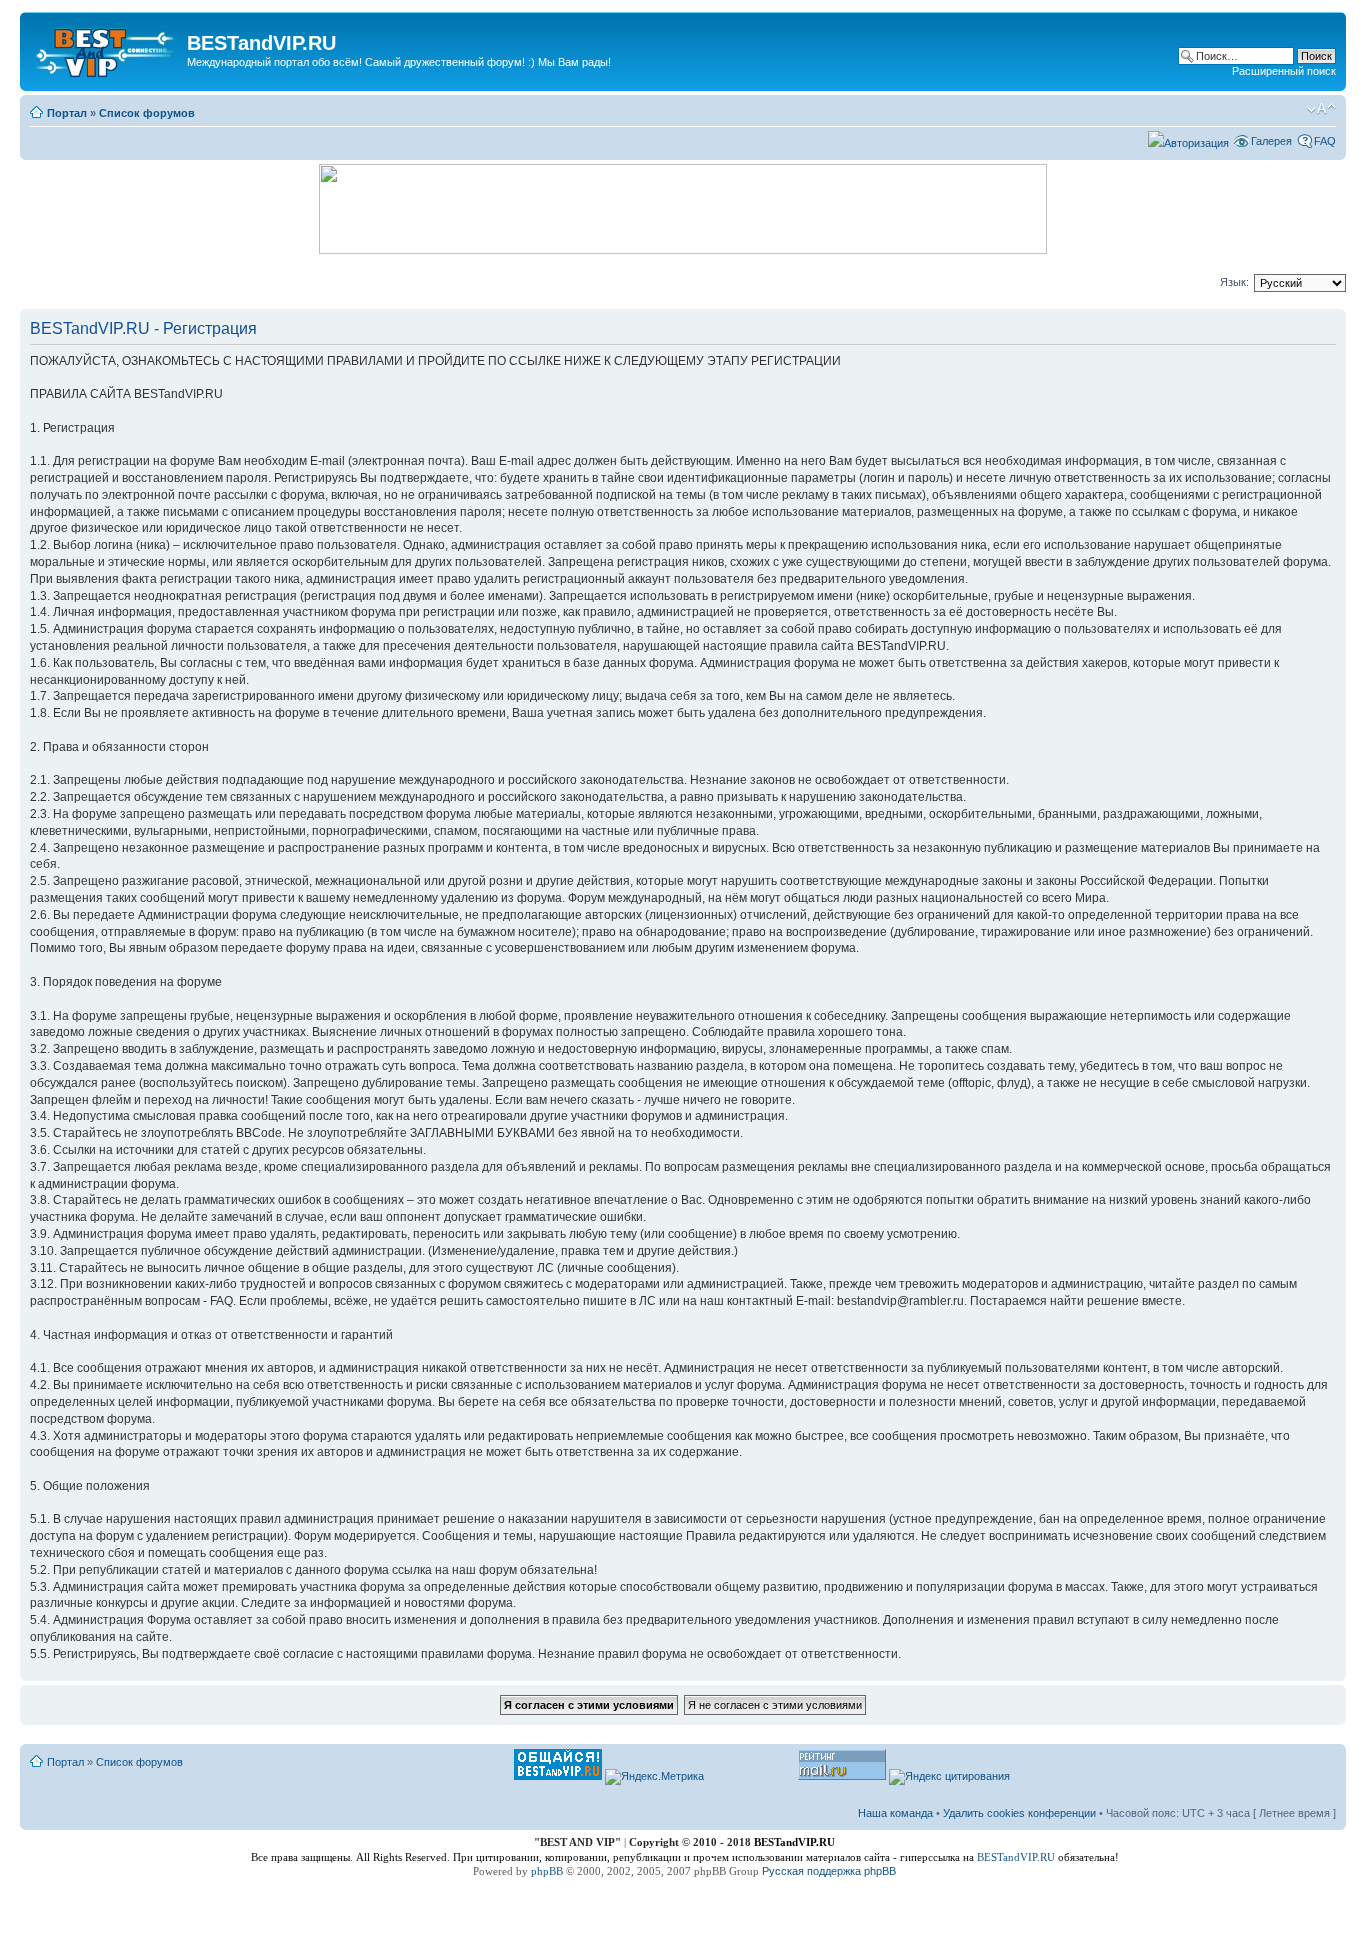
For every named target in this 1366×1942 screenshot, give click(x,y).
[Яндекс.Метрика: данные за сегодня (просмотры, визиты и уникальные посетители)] (654, 1777)
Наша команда (895, 1813)
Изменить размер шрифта (1321, 109)
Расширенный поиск (1284, 71)
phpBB (547, 1871)
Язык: (1234, 282)
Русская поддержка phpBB (829, 1871)
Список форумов (147, 113)
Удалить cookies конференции (1019, 1813)
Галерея (1271, 141)
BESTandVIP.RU (1016, 1857)
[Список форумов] (106, 49)
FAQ (1325, 141)
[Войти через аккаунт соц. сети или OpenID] (1188, 140)
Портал (67, 113)
